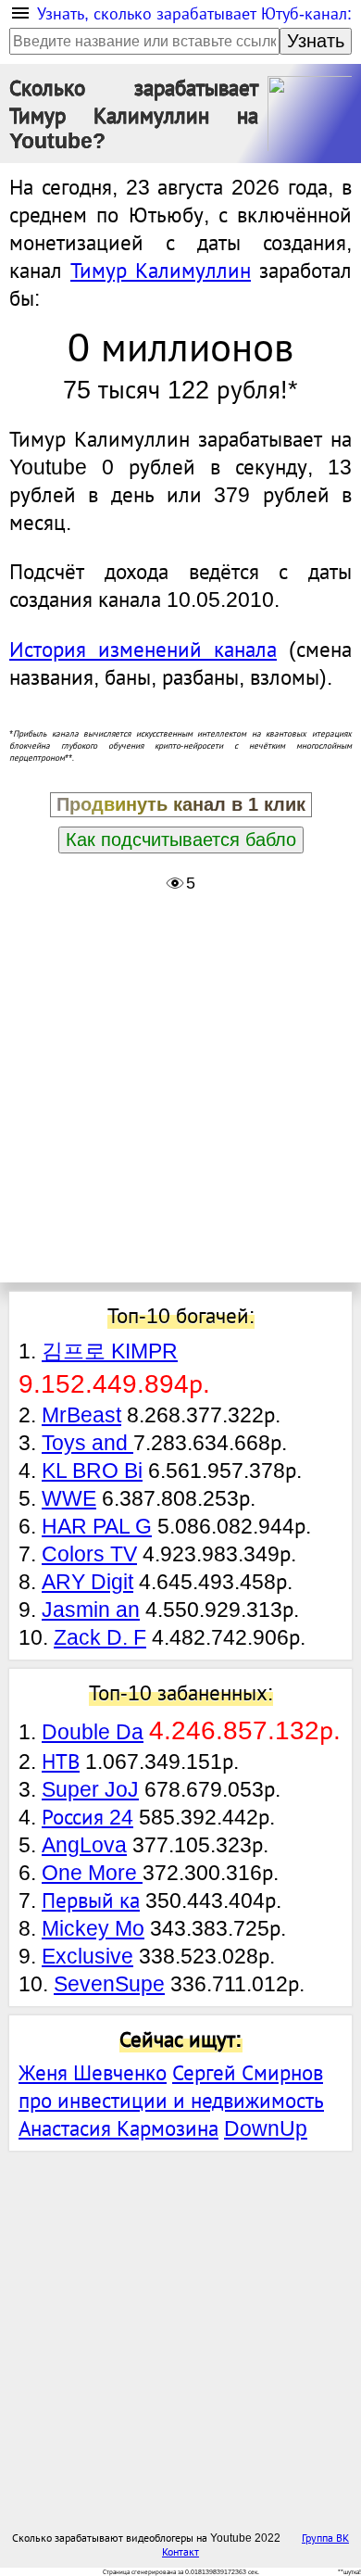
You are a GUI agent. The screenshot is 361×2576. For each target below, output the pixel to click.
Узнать (316, 41)
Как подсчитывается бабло (181, 840)
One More (92, 1873)
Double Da (93, 1732)
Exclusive (87, 1956)
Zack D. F (100, 1637)
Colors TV (89, 1554)
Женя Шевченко (93, 2073)
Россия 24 (87, 1817)
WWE (69, 1498)
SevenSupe (109, 1984)
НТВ (61, 1762)
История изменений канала (143, 650)
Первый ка (91, 1900)
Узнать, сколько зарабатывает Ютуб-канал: (194, 14)
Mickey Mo (93, 1928)
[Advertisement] (180, 1092)
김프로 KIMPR (110, 1351)
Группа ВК (325, 2538)
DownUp (266, 2128)
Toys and (87, 1443)
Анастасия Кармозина (118, 2128)
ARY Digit (87, 1582)
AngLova (84, 1845)
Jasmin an (91, 1610)
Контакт (180, 2551)
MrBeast (81, 1415)
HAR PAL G (97, 1526)
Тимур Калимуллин (161, 271)
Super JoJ (90, 1789)
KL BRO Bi (92, 1471)
